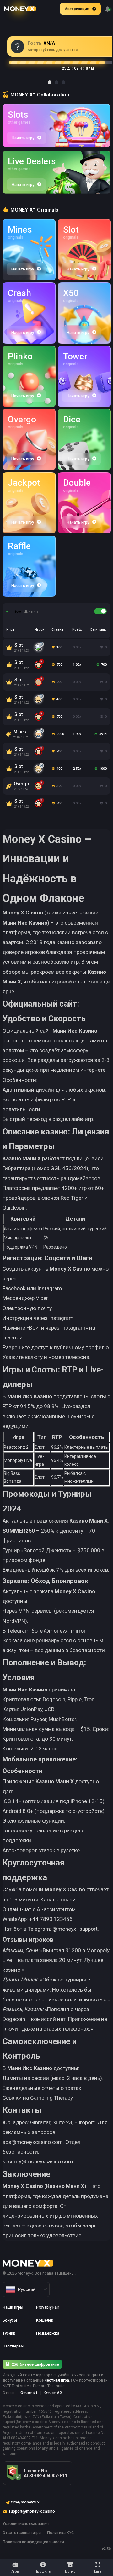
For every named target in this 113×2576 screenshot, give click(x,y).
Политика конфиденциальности (33, 2542)
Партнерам (13, 2346)
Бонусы (10, 2320)
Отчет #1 (29, 2393)
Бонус (70, 2571)
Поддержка (48, 2333)
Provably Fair (48, 2307)
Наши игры (13, 2307)
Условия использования (26, 2524)
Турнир (9, 2333)
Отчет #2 (53, 2393)
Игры (15, 2571)
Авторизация (77, 9)
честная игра (57, 2380)
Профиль (43, 2571)
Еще (98, 2571)
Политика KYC (60, 2533)
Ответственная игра (22, 2533)
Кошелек (45, 2320)
